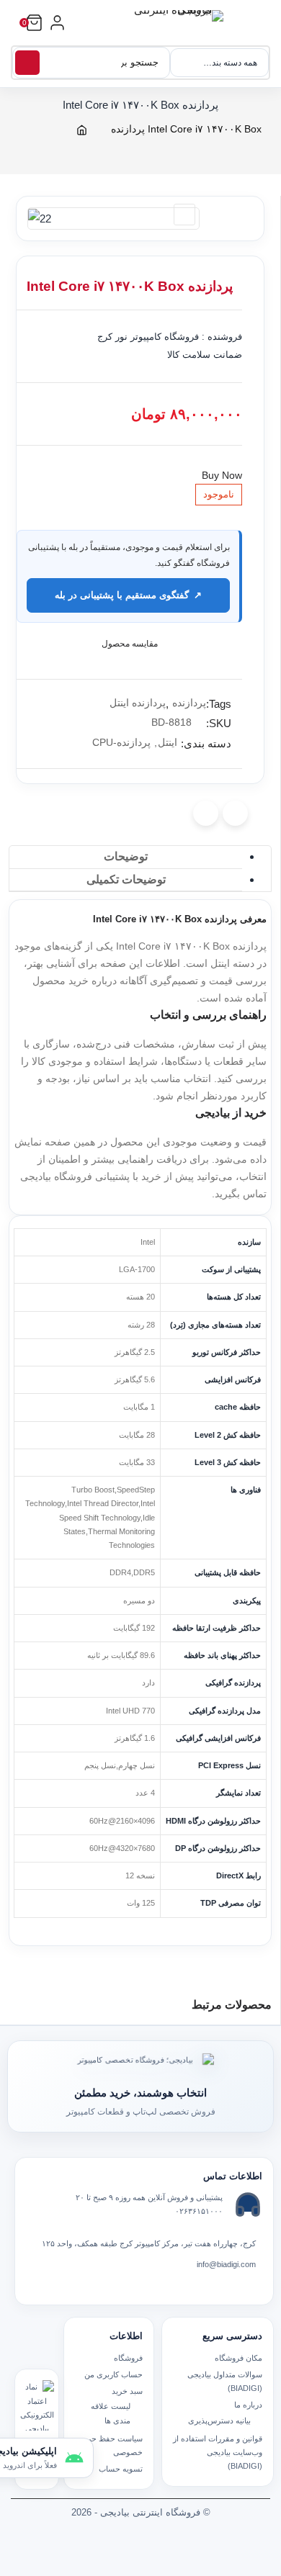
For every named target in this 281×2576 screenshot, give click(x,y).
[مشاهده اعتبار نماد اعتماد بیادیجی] (37, 2405)
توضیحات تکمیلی (126, 879)
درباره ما (248, 2405)
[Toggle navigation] (265, 31)
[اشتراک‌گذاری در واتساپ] (206, 813)
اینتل (168, 742)
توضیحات (126, 856)
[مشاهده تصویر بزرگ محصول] (110, 211)
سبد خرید (127, 2391)
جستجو (27, 63)
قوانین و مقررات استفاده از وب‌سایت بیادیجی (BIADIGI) (218, 2453)
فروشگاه (128, 2358)
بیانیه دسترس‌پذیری (219, 2420)
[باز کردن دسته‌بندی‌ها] (57, 23)
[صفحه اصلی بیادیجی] (173, 23)
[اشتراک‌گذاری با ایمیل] (235, 813)
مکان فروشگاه (238, 2358)
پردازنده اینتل (138, 703)
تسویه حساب (121, 2469)
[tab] (126, 857)
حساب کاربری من (113, 2374)
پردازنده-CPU (121, 742)
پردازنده (189, 703)
